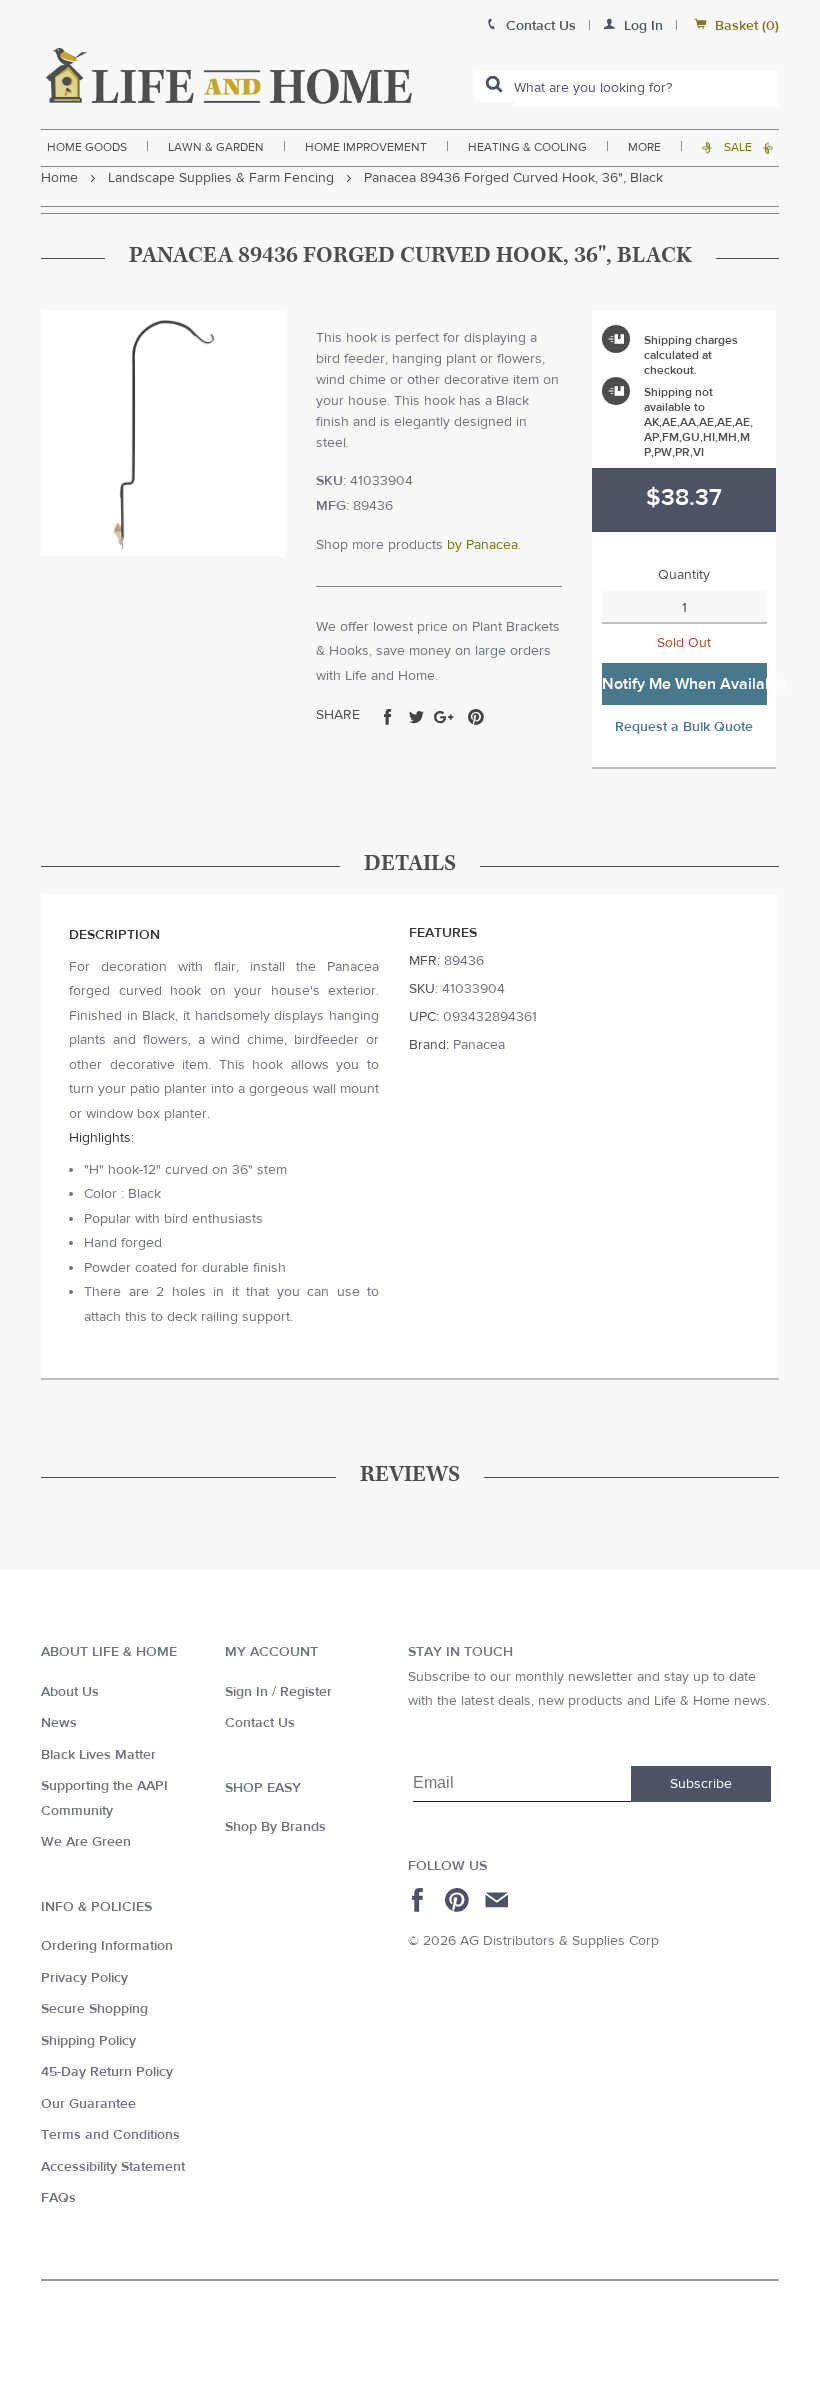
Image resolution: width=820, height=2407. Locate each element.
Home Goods (87, 147)
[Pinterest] (459, 1900)
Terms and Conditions (110, 2135)
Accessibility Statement (113, 2167)
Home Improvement (366, 147)
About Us (70, 1692)
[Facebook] (420, 1900)
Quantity (684, 575)
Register (306, 1692)
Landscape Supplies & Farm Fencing (221, 178)
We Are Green (86, 1842)
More (644, 147)
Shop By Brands (275, 1827)
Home (59, 178)
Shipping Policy (88, 2041)
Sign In (246, 1692)
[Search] (494, 86)
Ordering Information (107, 1946)
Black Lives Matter (98, 1755)
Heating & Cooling (527, 147)
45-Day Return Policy (107, 2072)
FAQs (58, 2198)
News (59, 1723)
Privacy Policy (84, 1978)
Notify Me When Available (684, 684)
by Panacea (482, 545)
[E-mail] (498, 1900)
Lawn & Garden (216, 147)
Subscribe (701, 1784)
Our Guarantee (88, 2104)
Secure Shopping (94, 2009)
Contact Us (260, 1723)
